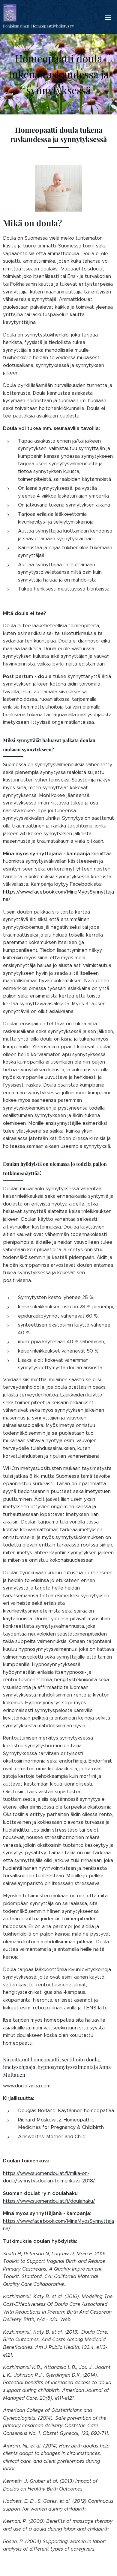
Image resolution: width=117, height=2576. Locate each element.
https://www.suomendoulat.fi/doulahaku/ (49, 2201)
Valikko (108, 17)
